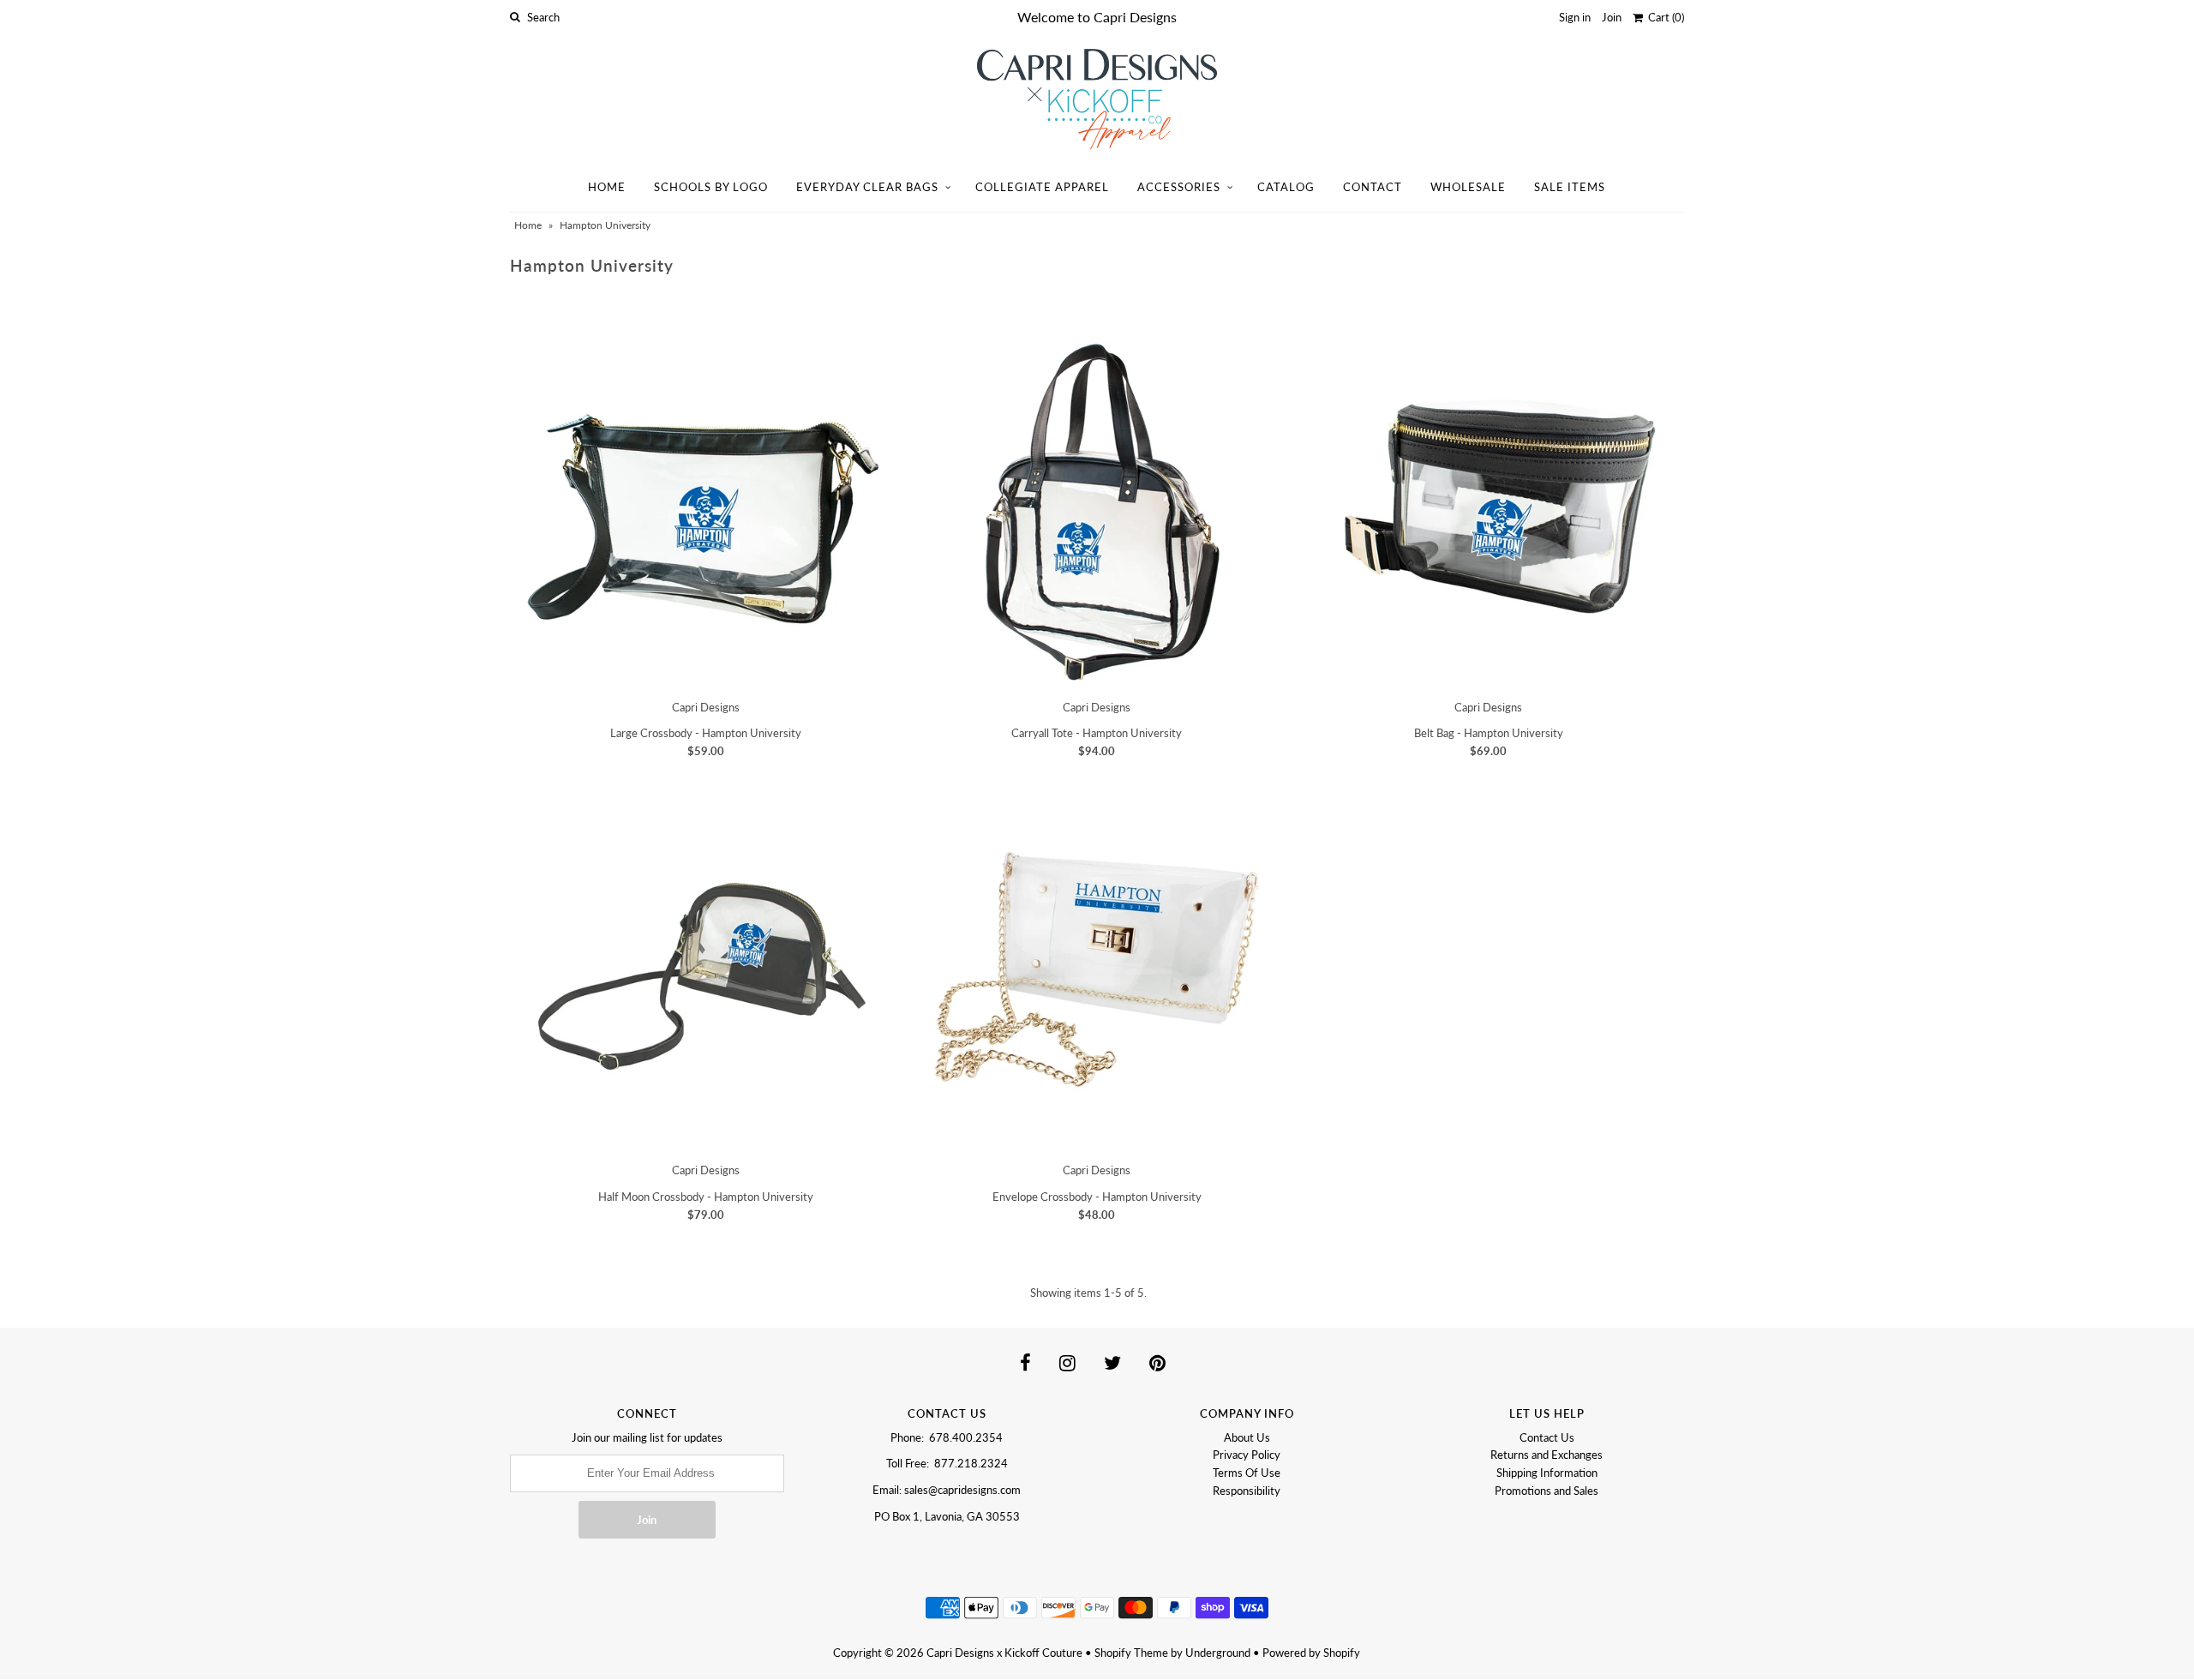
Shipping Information (1547, 1473)
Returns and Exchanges (1547, 1455)
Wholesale (1468, 187)
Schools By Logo (711, 187)
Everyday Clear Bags (867, 187)
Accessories (1179, 187)
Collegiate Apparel (1042, 187)
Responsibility (1247, 1491)
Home (607, 187)
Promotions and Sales (1547, 1491)
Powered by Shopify (1311, 1653)
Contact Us (1547, 1437)
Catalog (1286, 187)
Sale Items (1570, 187)
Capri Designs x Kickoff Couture (1004, 1653)
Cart (1663, 17)
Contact (1373, 187)
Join (1612, 17)
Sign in (1575, 17)
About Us (1247, 1437)
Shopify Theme (1131, 1653)
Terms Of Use (1247, 1473)
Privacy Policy (1247, 1455)
